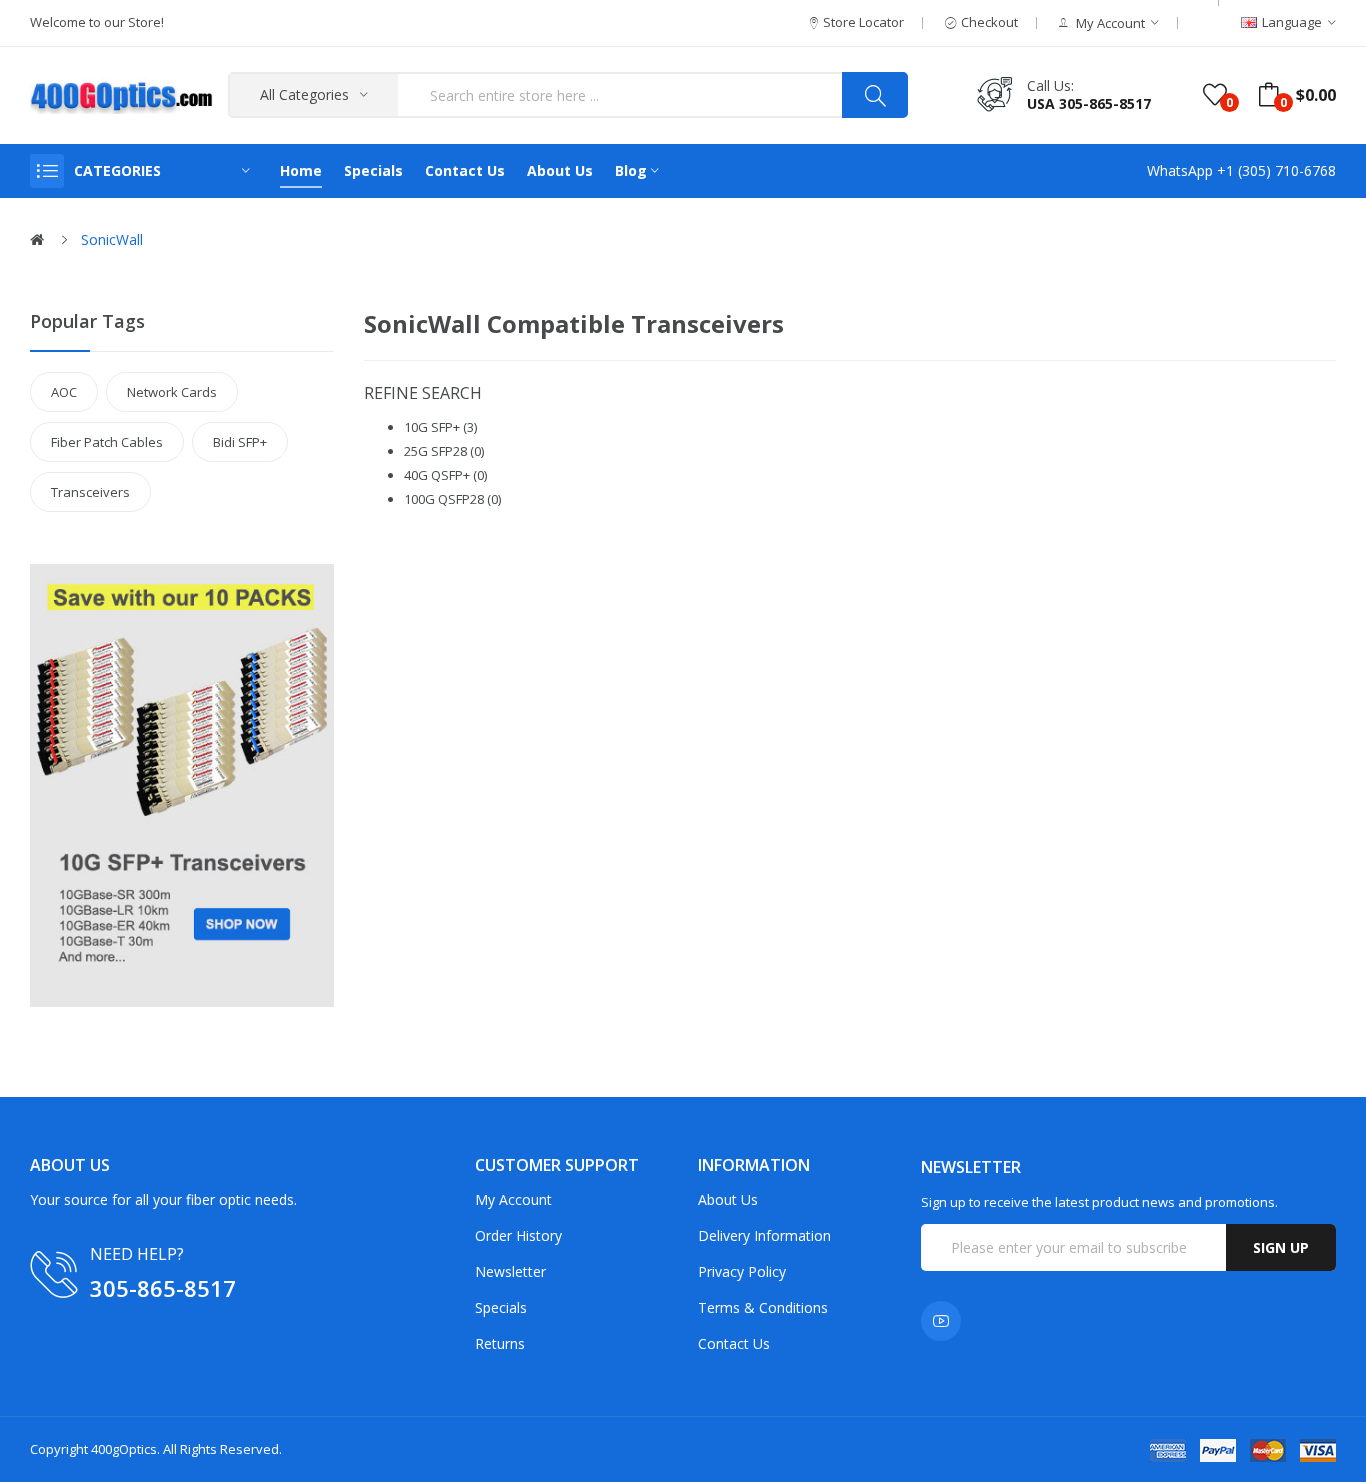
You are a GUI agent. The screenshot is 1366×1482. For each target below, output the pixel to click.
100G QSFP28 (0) (452, 499)
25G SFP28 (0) (444, 451)
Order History (518, 1235)
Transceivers (90, 492)
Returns (500, 1343)
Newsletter (510, 1271)
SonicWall (112, 239)
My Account (513, 1199)
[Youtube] (941, 1321)
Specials (501, 1307)
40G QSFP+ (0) (445, 475)
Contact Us (734, 1343)
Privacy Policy (742, 1271)
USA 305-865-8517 (1089, 103)
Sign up (1281, 1247)
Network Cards (172, 392)
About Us (728, 1199)
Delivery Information (764, 1235)
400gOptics (124, 1449)
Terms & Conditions (763, 1307)
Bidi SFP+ (240, 442)
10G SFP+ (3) (440, 427)
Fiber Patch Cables (107, 442)
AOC (64, 392)
